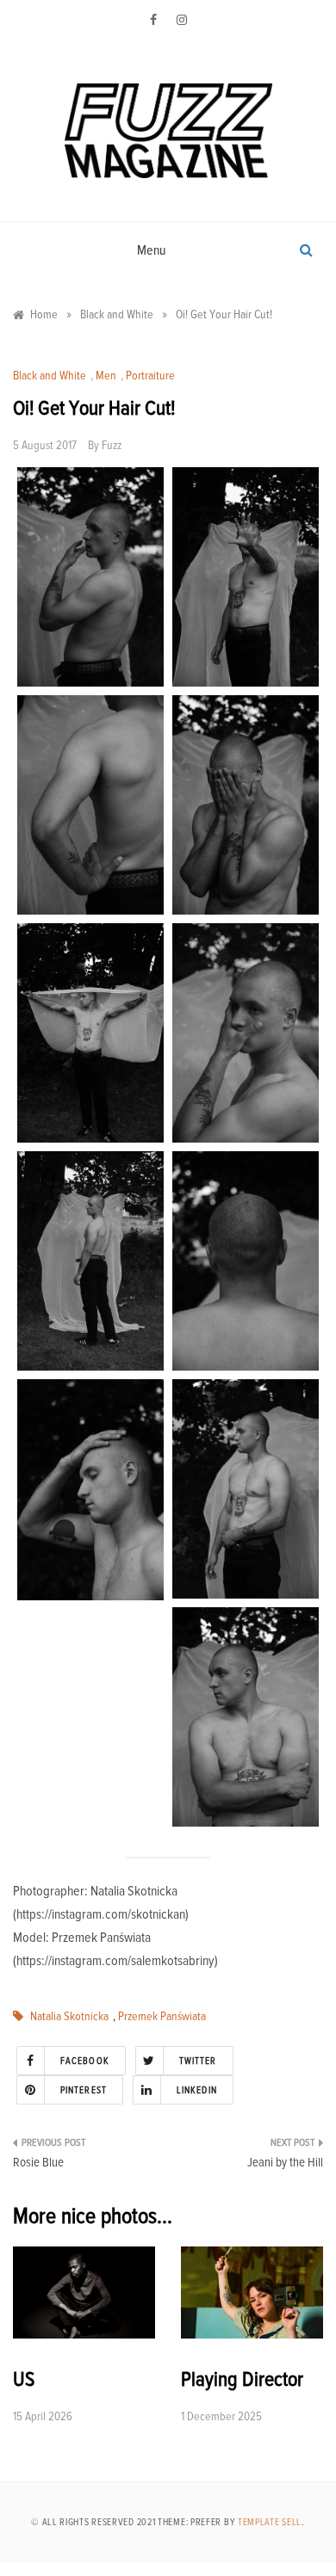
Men (106, 376)
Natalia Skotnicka (69, 2017)
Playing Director (242, 2380)
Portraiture (150, 376)
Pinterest (84, 2090)
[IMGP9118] (90, 1261)
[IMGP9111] (90, 1490)
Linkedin (197, 2090)
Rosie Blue (38, 2163)
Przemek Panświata (162, 2017)
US (24, 2380)
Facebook (85, 2061)
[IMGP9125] (90, 1033)
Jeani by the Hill (285, 2163)
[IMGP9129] (246, 577)
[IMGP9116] (90, 805)
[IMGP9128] (246, 805)
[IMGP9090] (246, 1717)
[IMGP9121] (246, 1033)
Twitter (198, 2061)
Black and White (50, 376)
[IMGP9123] (90, 577)
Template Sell (270, 2522)
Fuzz (112, 446)
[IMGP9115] (246, 1261)
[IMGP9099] (246, 1489)
